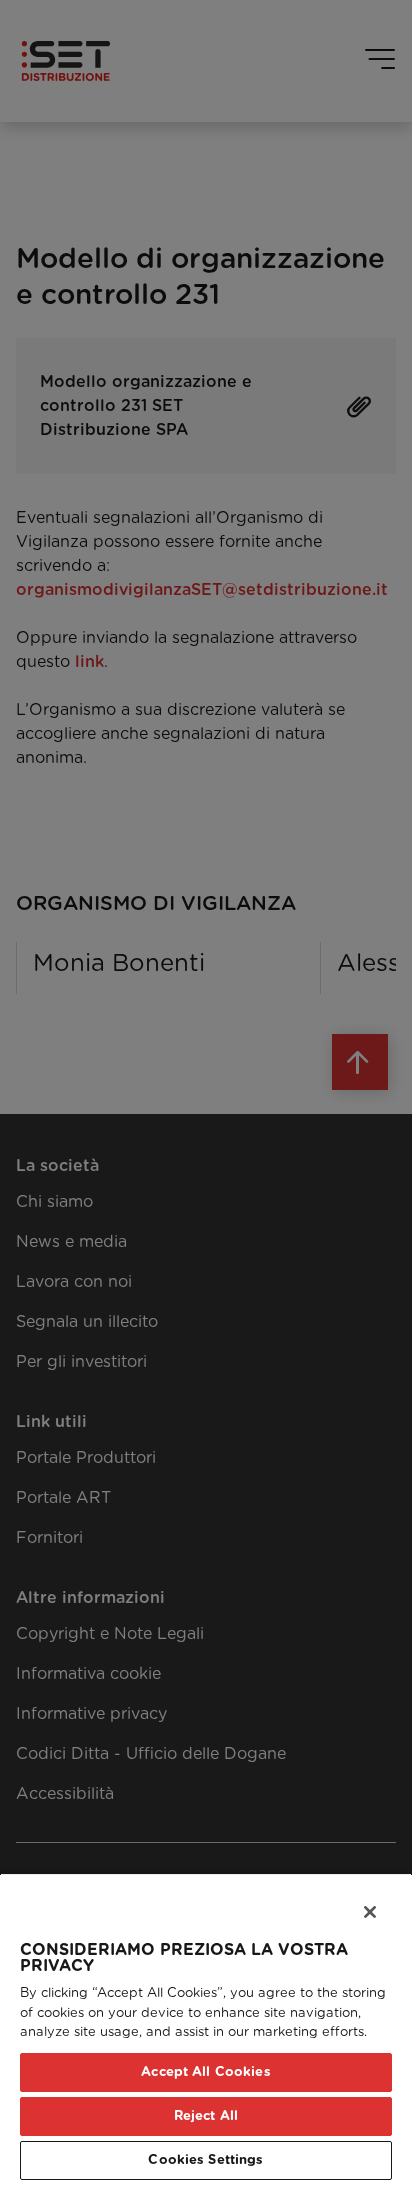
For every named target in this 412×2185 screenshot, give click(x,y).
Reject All (206, 2116)
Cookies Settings (205, 2160)
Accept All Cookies (205, 2072)
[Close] (357, 1900)
